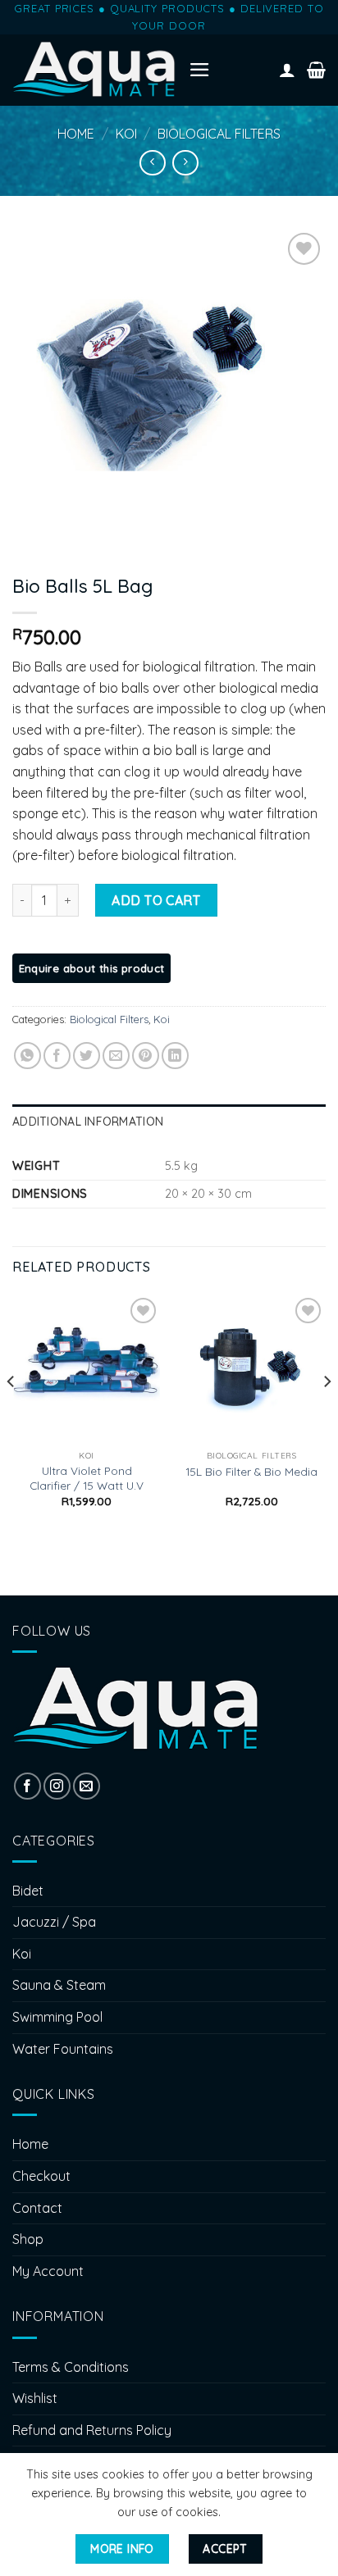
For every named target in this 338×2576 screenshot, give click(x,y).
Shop (28, 2239)
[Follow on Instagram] (57, 1786)
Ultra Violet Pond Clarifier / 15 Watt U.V (87, 1478)
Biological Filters (219, 134)
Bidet (28, 1891)
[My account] (287, 70)
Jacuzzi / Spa (54, 1922)
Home (76, 134)
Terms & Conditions (71, 2367)
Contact (37, 2208)
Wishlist (35, 2398)
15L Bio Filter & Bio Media (251, 1471)
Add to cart (156, 900)
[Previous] (11, 1414)
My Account (48, 2271)
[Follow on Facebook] (27, 1786)
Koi (126, 134)
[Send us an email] (87, 1786)
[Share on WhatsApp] (27, 1056)
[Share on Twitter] (87, 1056)
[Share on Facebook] (57, 1056)
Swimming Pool (57, 2017)
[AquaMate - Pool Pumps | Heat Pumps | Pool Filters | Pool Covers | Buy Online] (94, 70)
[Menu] (200, 70)
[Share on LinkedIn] (175, 1056)
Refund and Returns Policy (92, 2430)
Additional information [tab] (88, 1122)
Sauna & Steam (59, 1985)
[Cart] (316, 70)
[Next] (327, 1414)
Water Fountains (63, 2049)
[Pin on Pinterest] (146, 1056)
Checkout (41, 2176)
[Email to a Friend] (116, 1056)
